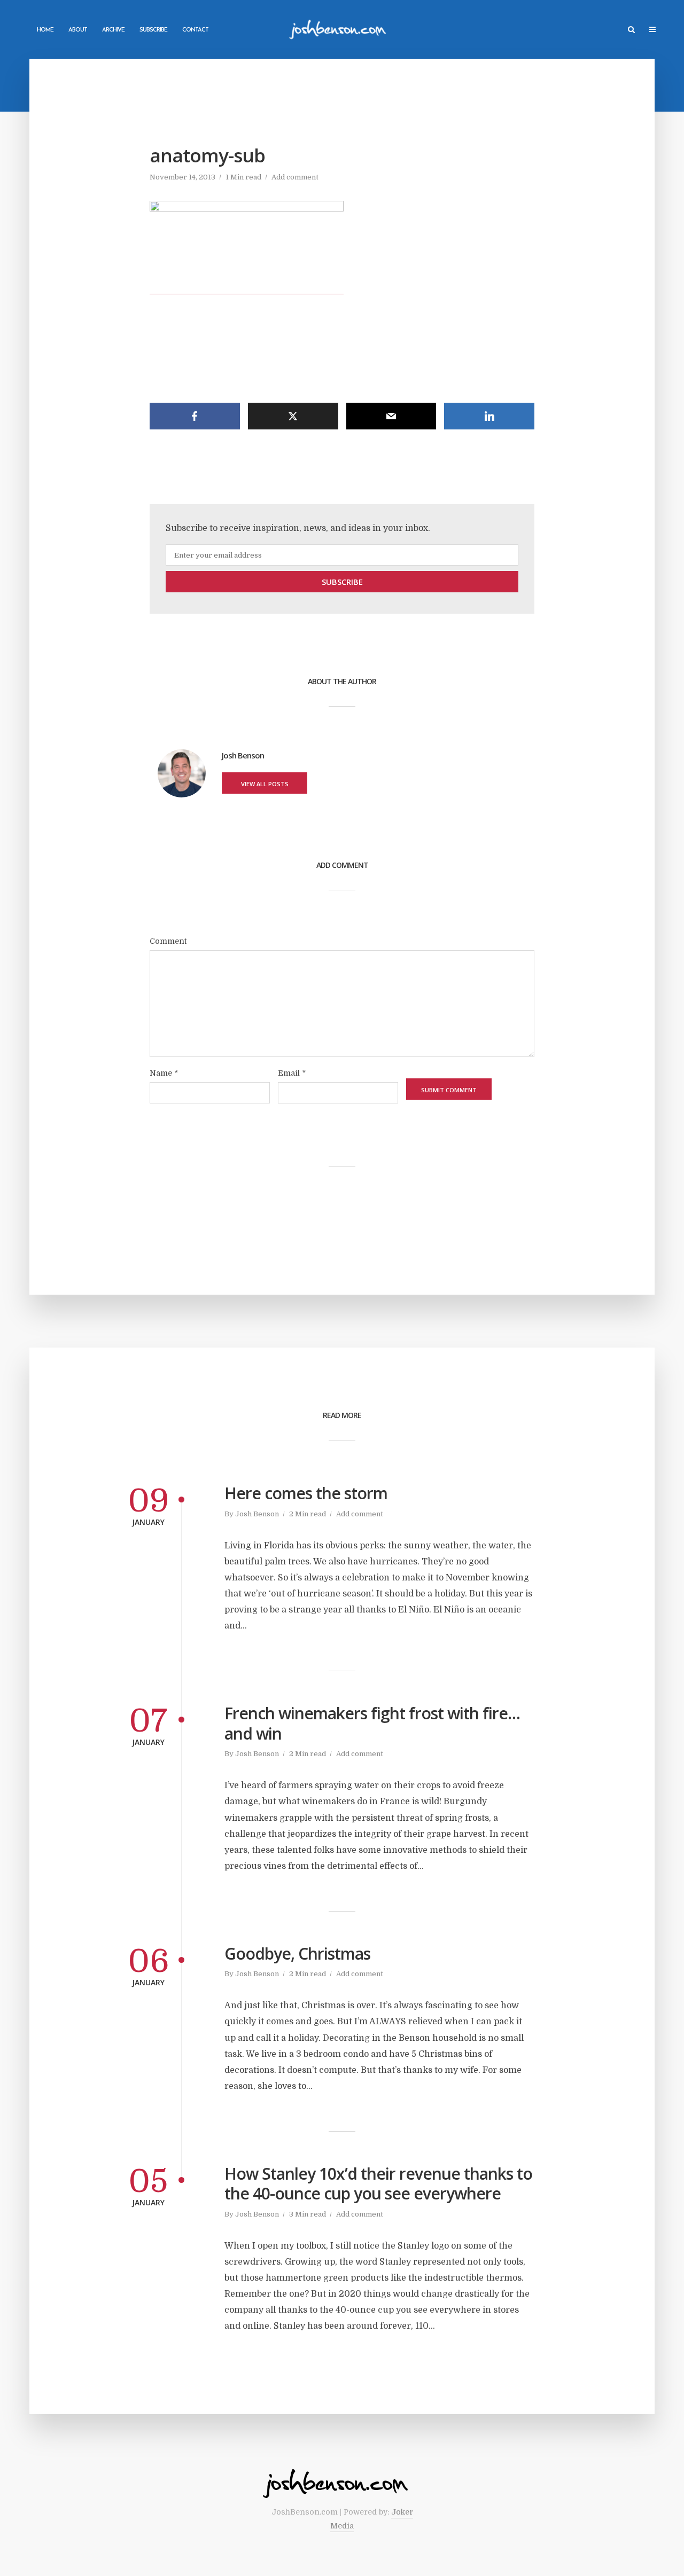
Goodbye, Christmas (297, 1954)
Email (292, 1073)
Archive (113, 30)
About (78, 30)
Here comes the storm (306, 1493)
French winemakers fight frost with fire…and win (372, 1723)
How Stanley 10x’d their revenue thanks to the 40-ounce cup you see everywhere (378, 2184)
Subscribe (153, 30)
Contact (195, 30)
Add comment (295, 177)
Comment (168, 941)
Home (45, 30)
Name (164, 1073)
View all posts (265, 784)
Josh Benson (257, 1514)
